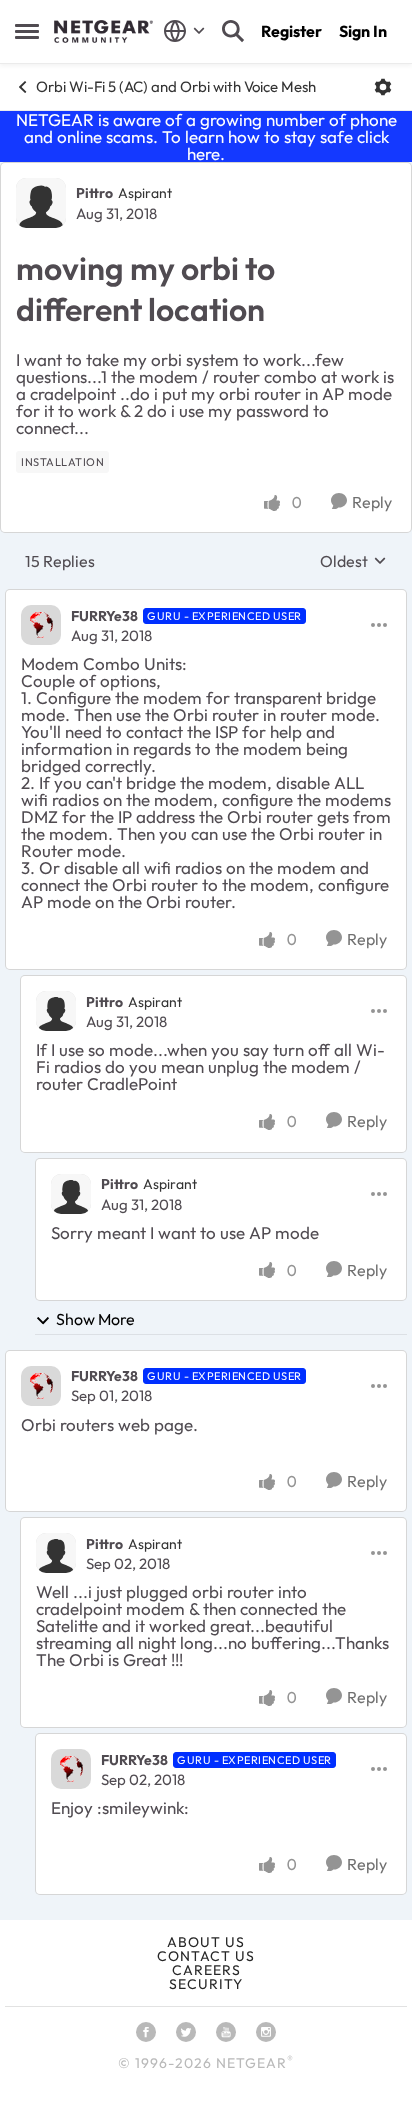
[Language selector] (184, 31)
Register (291, 31)
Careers (206, 1970)
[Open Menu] (383, 87)
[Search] (233, 31)
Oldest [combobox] (353, 561)
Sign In (363, 31)
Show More (95, 1319)
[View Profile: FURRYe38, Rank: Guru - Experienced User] (41, 625)
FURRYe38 (104, 616)
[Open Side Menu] (27, 31)
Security (206, 1984)
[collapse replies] (206, 599)
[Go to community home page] (103, 32)
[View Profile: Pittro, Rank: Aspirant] (41, 203)
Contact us (206, 1956)
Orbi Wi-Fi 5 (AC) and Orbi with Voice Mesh (176, 86)
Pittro (94, 193)
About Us (206, 1942)
